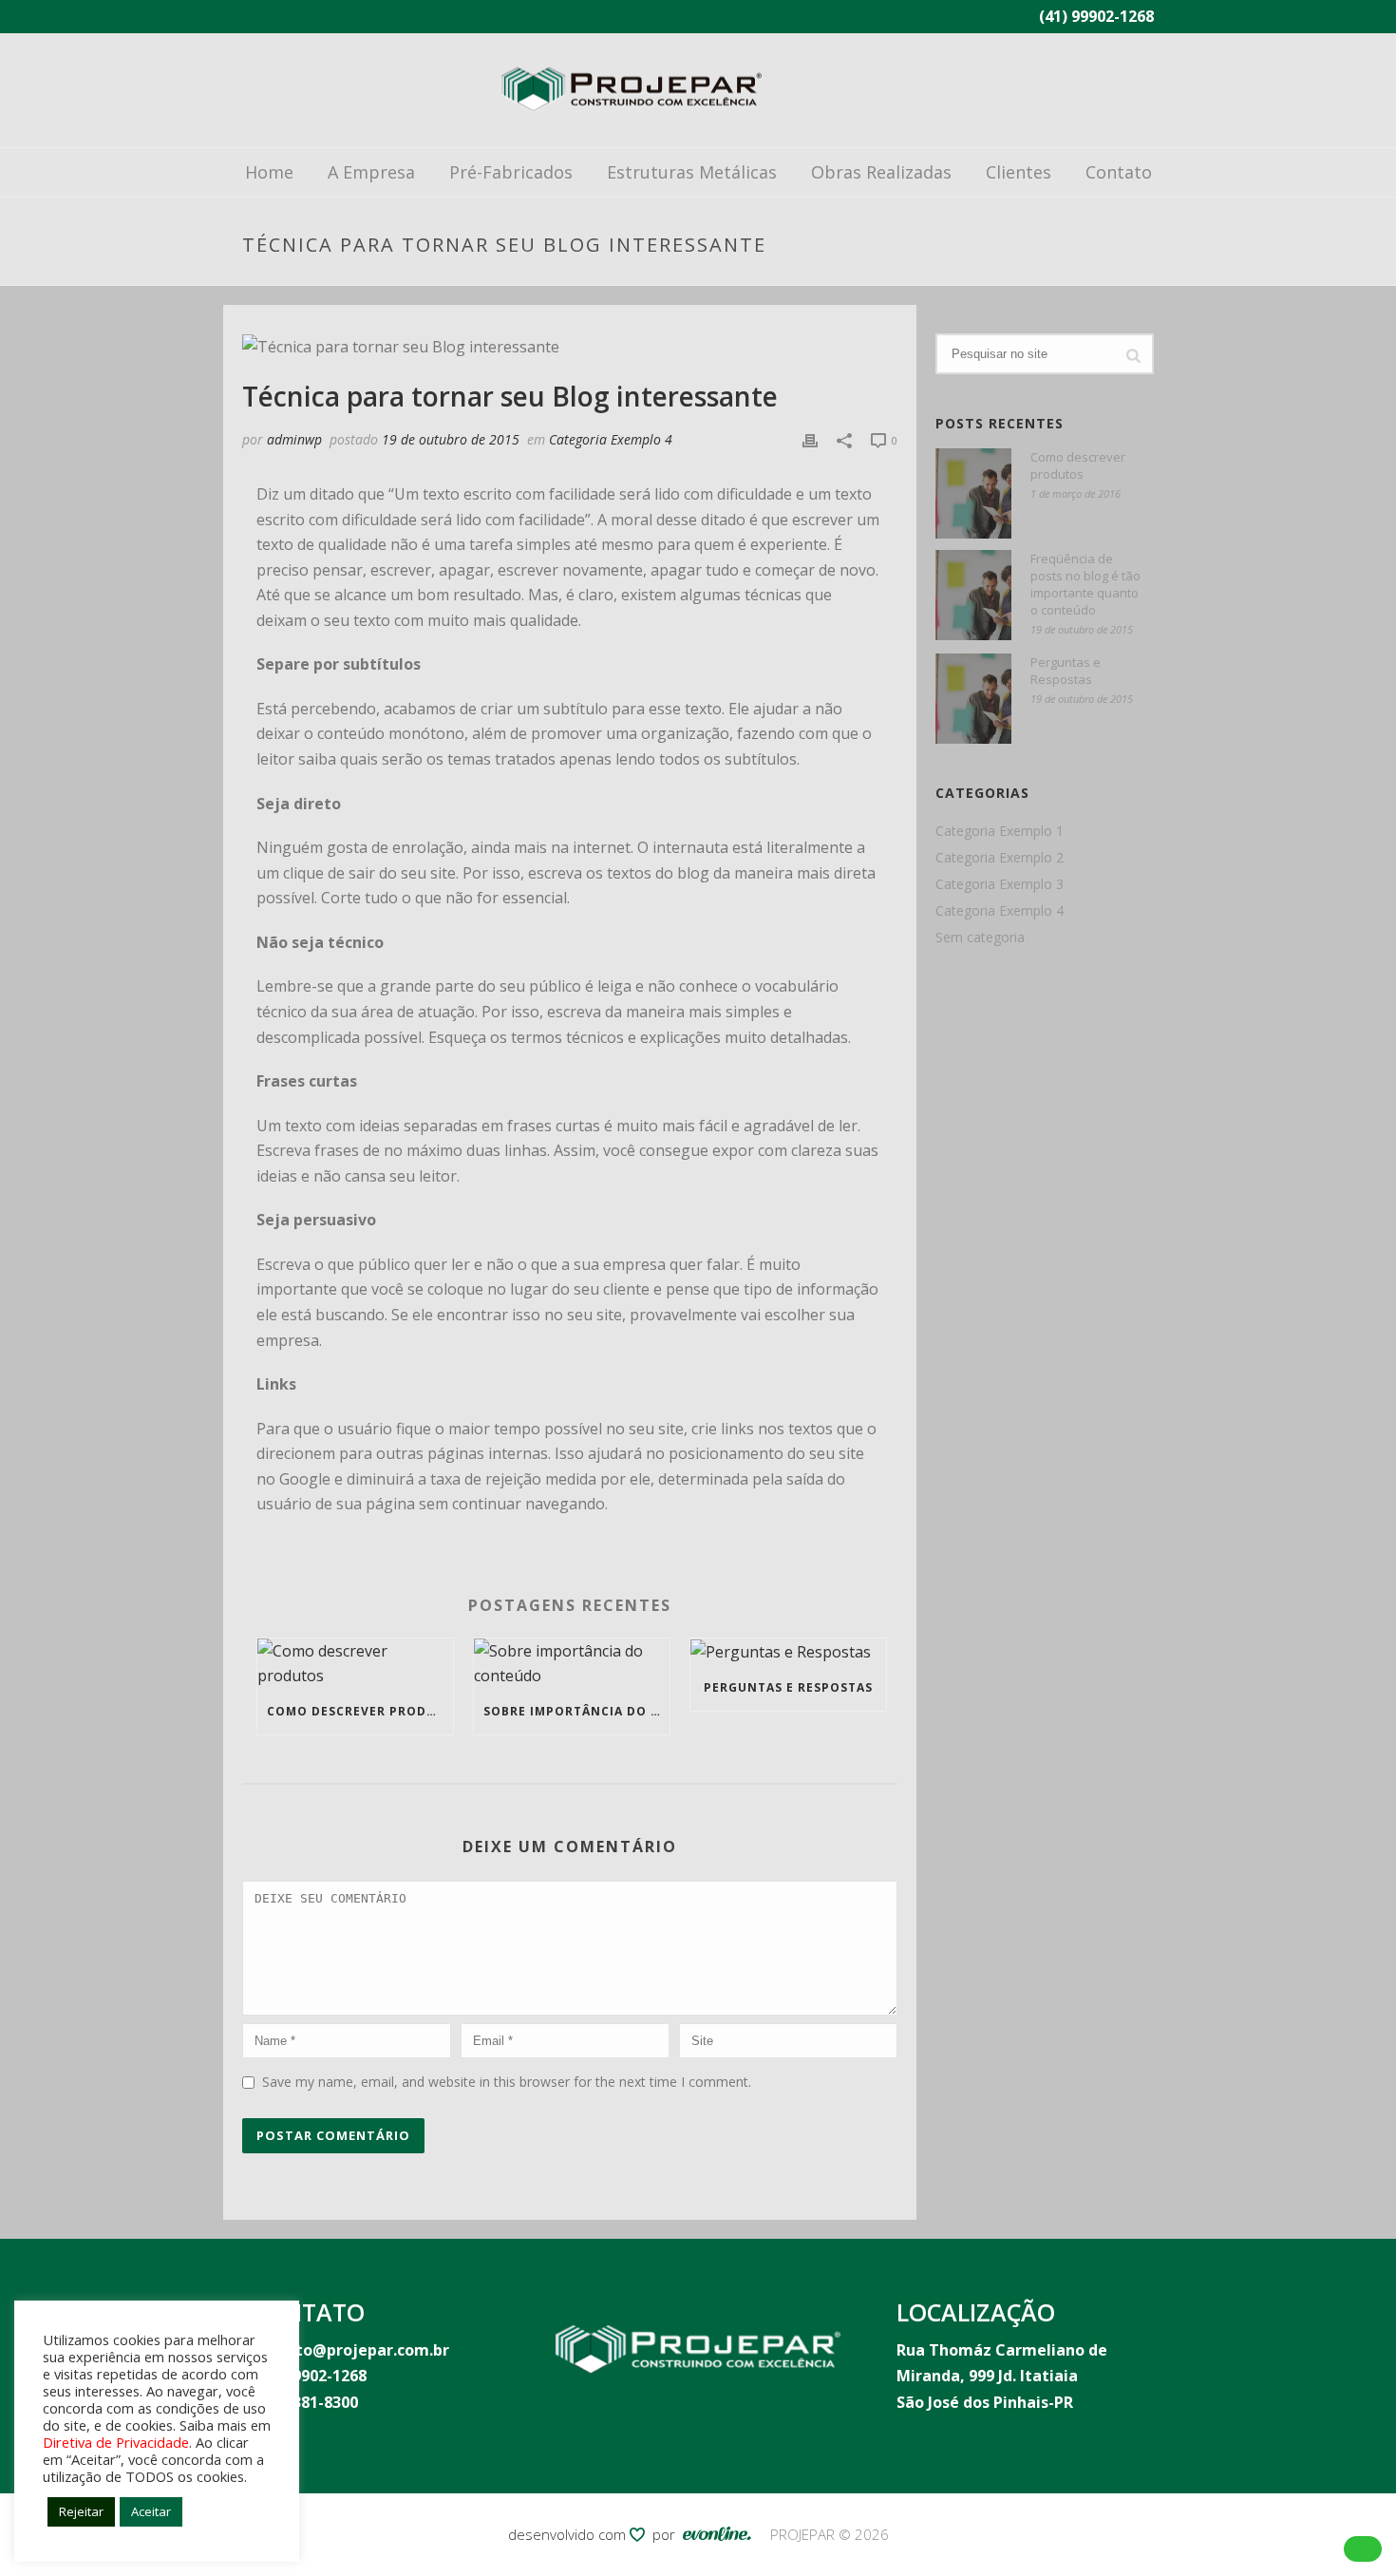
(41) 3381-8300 (305, 2402)
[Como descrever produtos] (355, 1664)
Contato (1119, 172)
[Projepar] (632, 90)
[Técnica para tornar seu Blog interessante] (570, 347)
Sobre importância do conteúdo (576, 1711)
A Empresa (371, 172)
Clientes (1019, 172)
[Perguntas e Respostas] (788, 1652)
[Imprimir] (810, 439)
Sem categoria (980, 938)
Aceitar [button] (151, 2511)
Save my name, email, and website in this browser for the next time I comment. (507, 2082)
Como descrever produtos (360, 1711)
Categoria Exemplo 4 (611, 439)
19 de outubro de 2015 (451, 439)
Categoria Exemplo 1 (1000, 831)
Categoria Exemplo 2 (1000, 858)
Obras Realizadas (881, 172)
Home (269, 172)
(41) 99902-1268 (1096, 16)
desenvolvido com (569, 2534)
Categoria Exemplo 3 (1000, 884)
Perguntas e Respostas (788, 1687)
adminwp (294, 439)
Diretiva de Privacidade (116, 2442)
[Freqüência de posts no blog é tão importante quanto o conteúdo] (973, 595)
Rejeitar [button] (81, 2511)
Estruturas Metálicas (692, 172)
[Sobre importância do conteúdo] (572, 1664)
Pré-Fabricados (511, 172)
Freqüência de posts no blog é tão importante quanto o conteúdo (1085, 584)
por (668, 2534)
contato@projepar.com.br (350, 2350)
